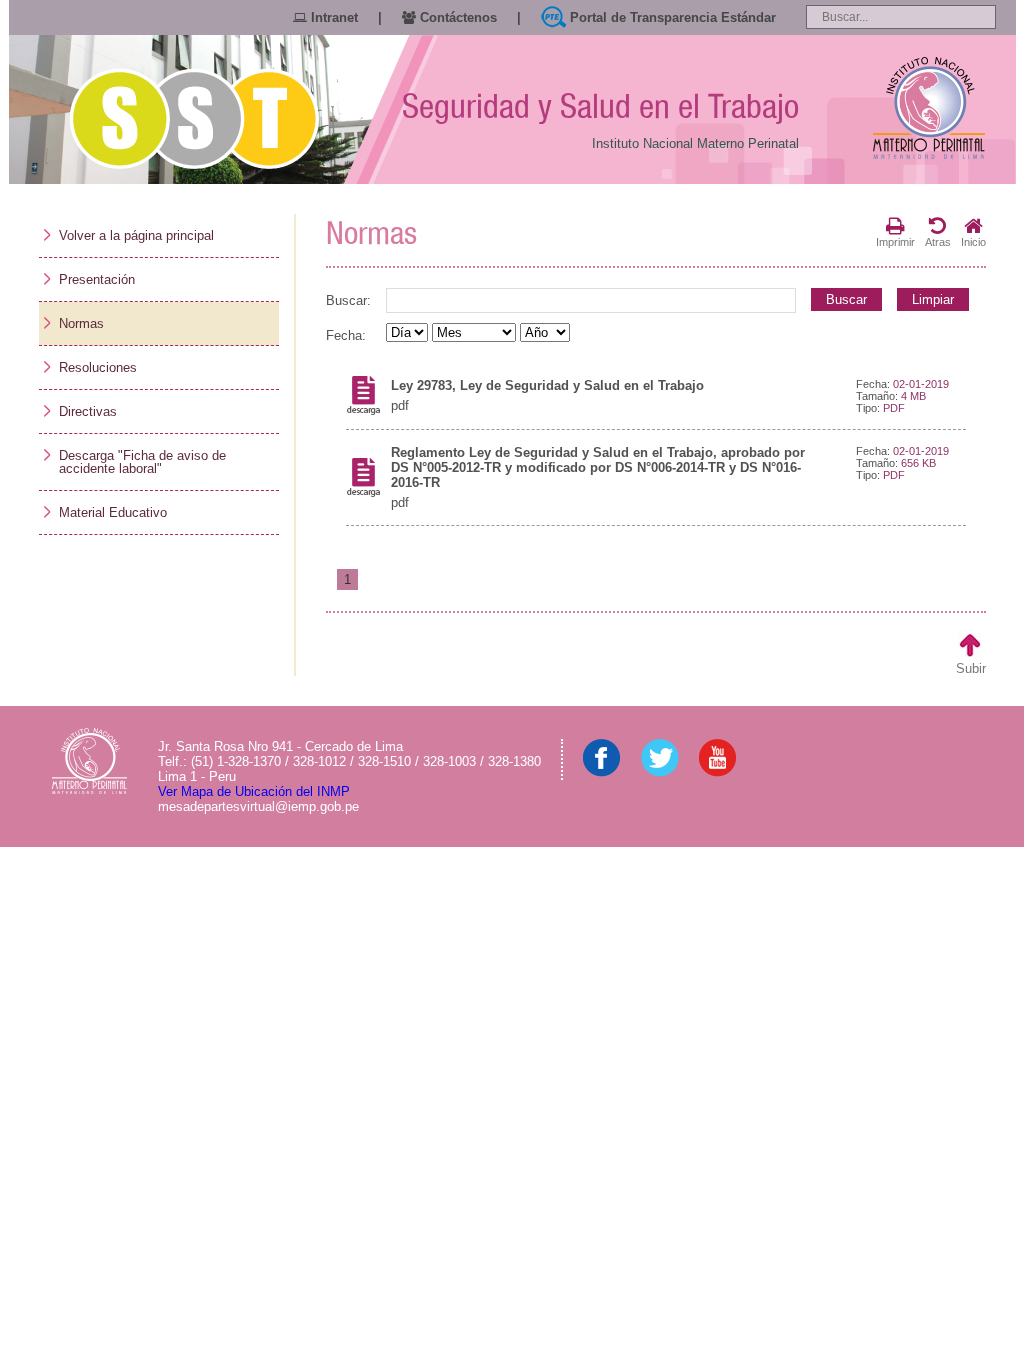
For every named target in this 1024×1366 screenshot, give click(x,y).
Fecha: (346, 335)
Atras (938, 242)
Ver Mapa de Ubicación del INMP (254, 791)
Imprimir (895, 242)
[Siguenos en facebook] (602, 772)
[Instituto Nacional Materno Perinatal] (928, 109)
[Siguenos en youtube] (718, 772)
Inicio (973, 242)
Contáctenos (456, 17)
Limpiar (933, 299)
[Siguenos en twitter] (660, 772)
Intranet (332, 17)
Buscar (846, 299)
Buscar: (348, 300)
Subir (971, 668)
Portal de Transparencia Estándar (671, 17)
